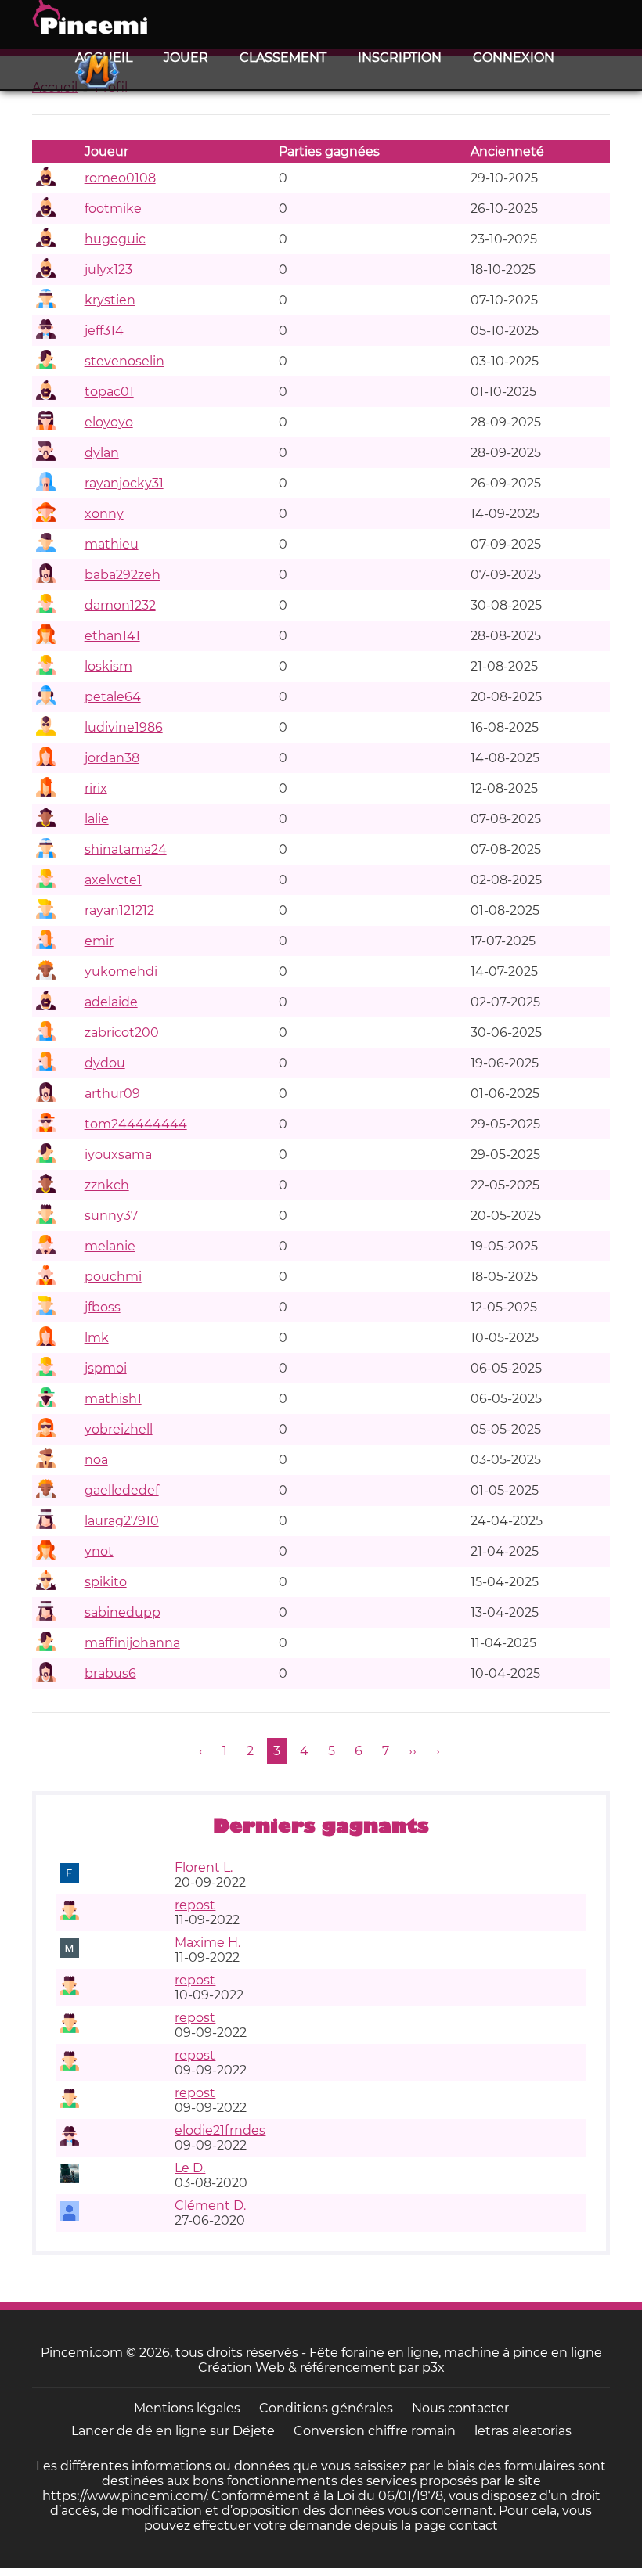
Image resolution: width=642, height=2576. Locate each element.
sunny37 (111, 1216)
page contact (456, 2526)
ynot (99, 1551)
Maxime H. (207, 1943)
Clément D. (210, 2205)
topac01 (109, 392)
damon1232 (120, 605)
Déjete (254, 2431)
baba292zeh (123, 575)
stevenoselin (124, 361)
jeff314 (104, 331)
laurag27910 (122, 1521)
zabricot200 (122, 1033)
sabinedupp (123, 1612)
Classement (283, 58)
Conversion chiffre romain (375, 2431)
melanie (110, 1246)
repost (195, 1905)
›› (413, 1751)
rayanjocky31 (124, 483)
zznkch (107, 1185)
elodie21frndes (220, 2130)
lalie (97, 819)
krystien (110, 300)
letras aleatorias (523, 2431)
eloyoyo (109, 422)
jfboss (103, 1307)
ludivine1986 (124, 727)
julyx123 (108, 270)
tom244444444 (136, 1124)
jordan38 (112, 758)
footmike (113, 209)
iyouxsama (118, 1155)
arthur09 (112, 1094)
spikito (106, 1582)
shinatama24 (126, 849)
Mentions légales (187, 2408)
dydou (105, 1063)
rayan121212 (119, 910)
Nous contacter (460, 2408)
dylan (102, 453)
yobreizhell (119, 1429)
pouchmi (113, 1277)
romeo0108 (120, 178)
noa (96, 1460)
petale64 (113, 697)
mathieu (112, 544)
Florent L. (204, 1867)
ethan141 (112, 636)
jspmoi (106, 1368)
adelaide (111, 1002)
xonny (104, 514)
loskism (108, 666)
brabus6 (110, 1673)
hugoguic (115, 239)
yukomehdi (121, 971)
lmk (97, 1338)
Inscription (400, 58)
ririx (96, 788)
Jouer (186, 58)
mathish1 (113, 1399)
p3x (433, 2367)
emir (99, 941)
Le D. (190, 2168)
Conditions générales (326, 2408)
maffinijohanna (132, 1643)
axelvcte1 (113, 880)
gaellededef (122, 1490)
